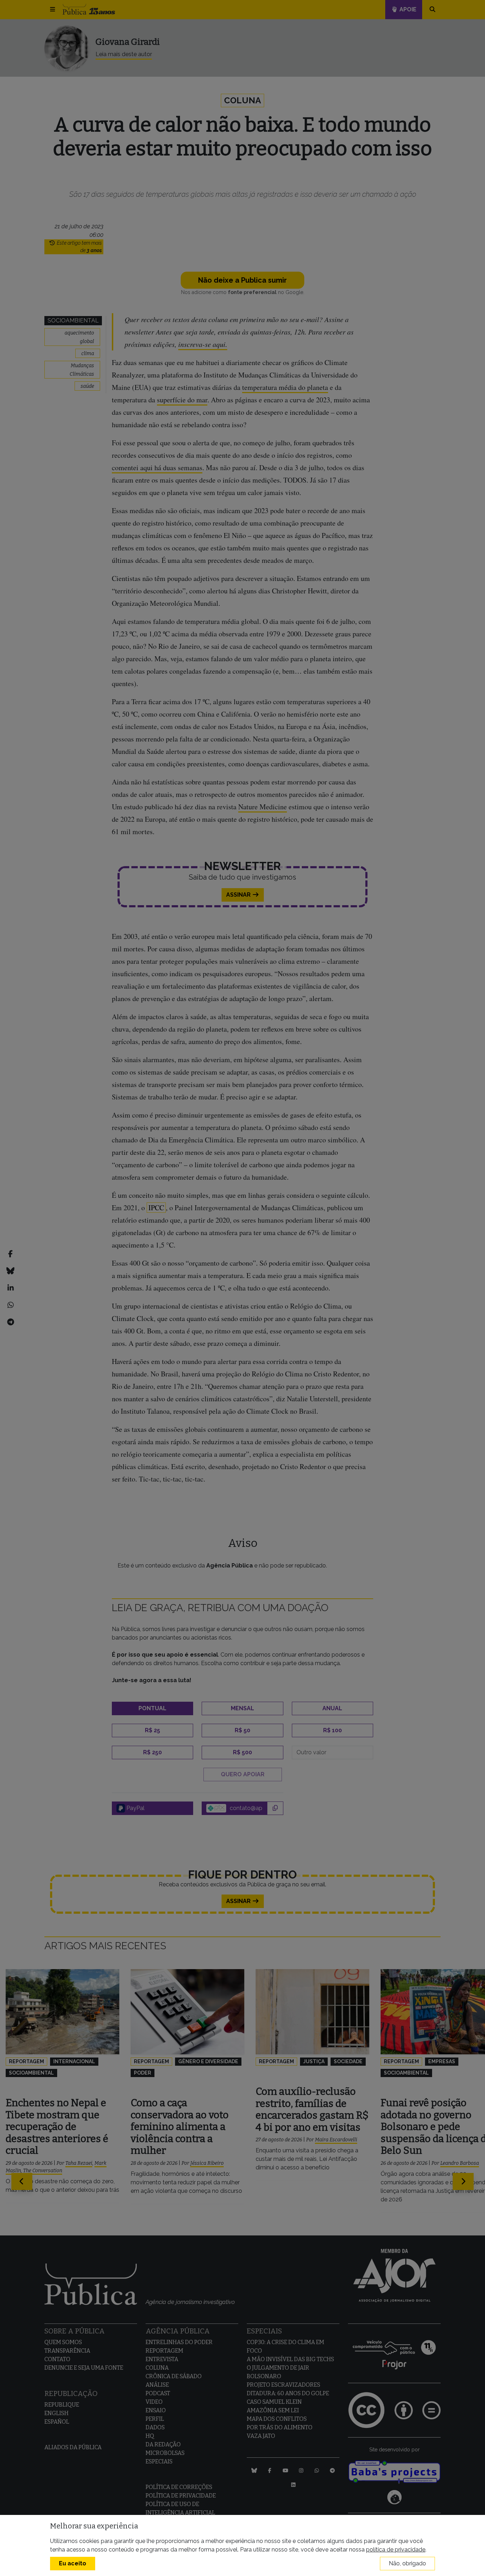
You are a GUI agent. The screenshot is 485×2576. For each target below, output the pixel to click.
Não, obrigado (407, 2563)
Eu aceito (73, 2563)
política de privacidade (396, 2550)
